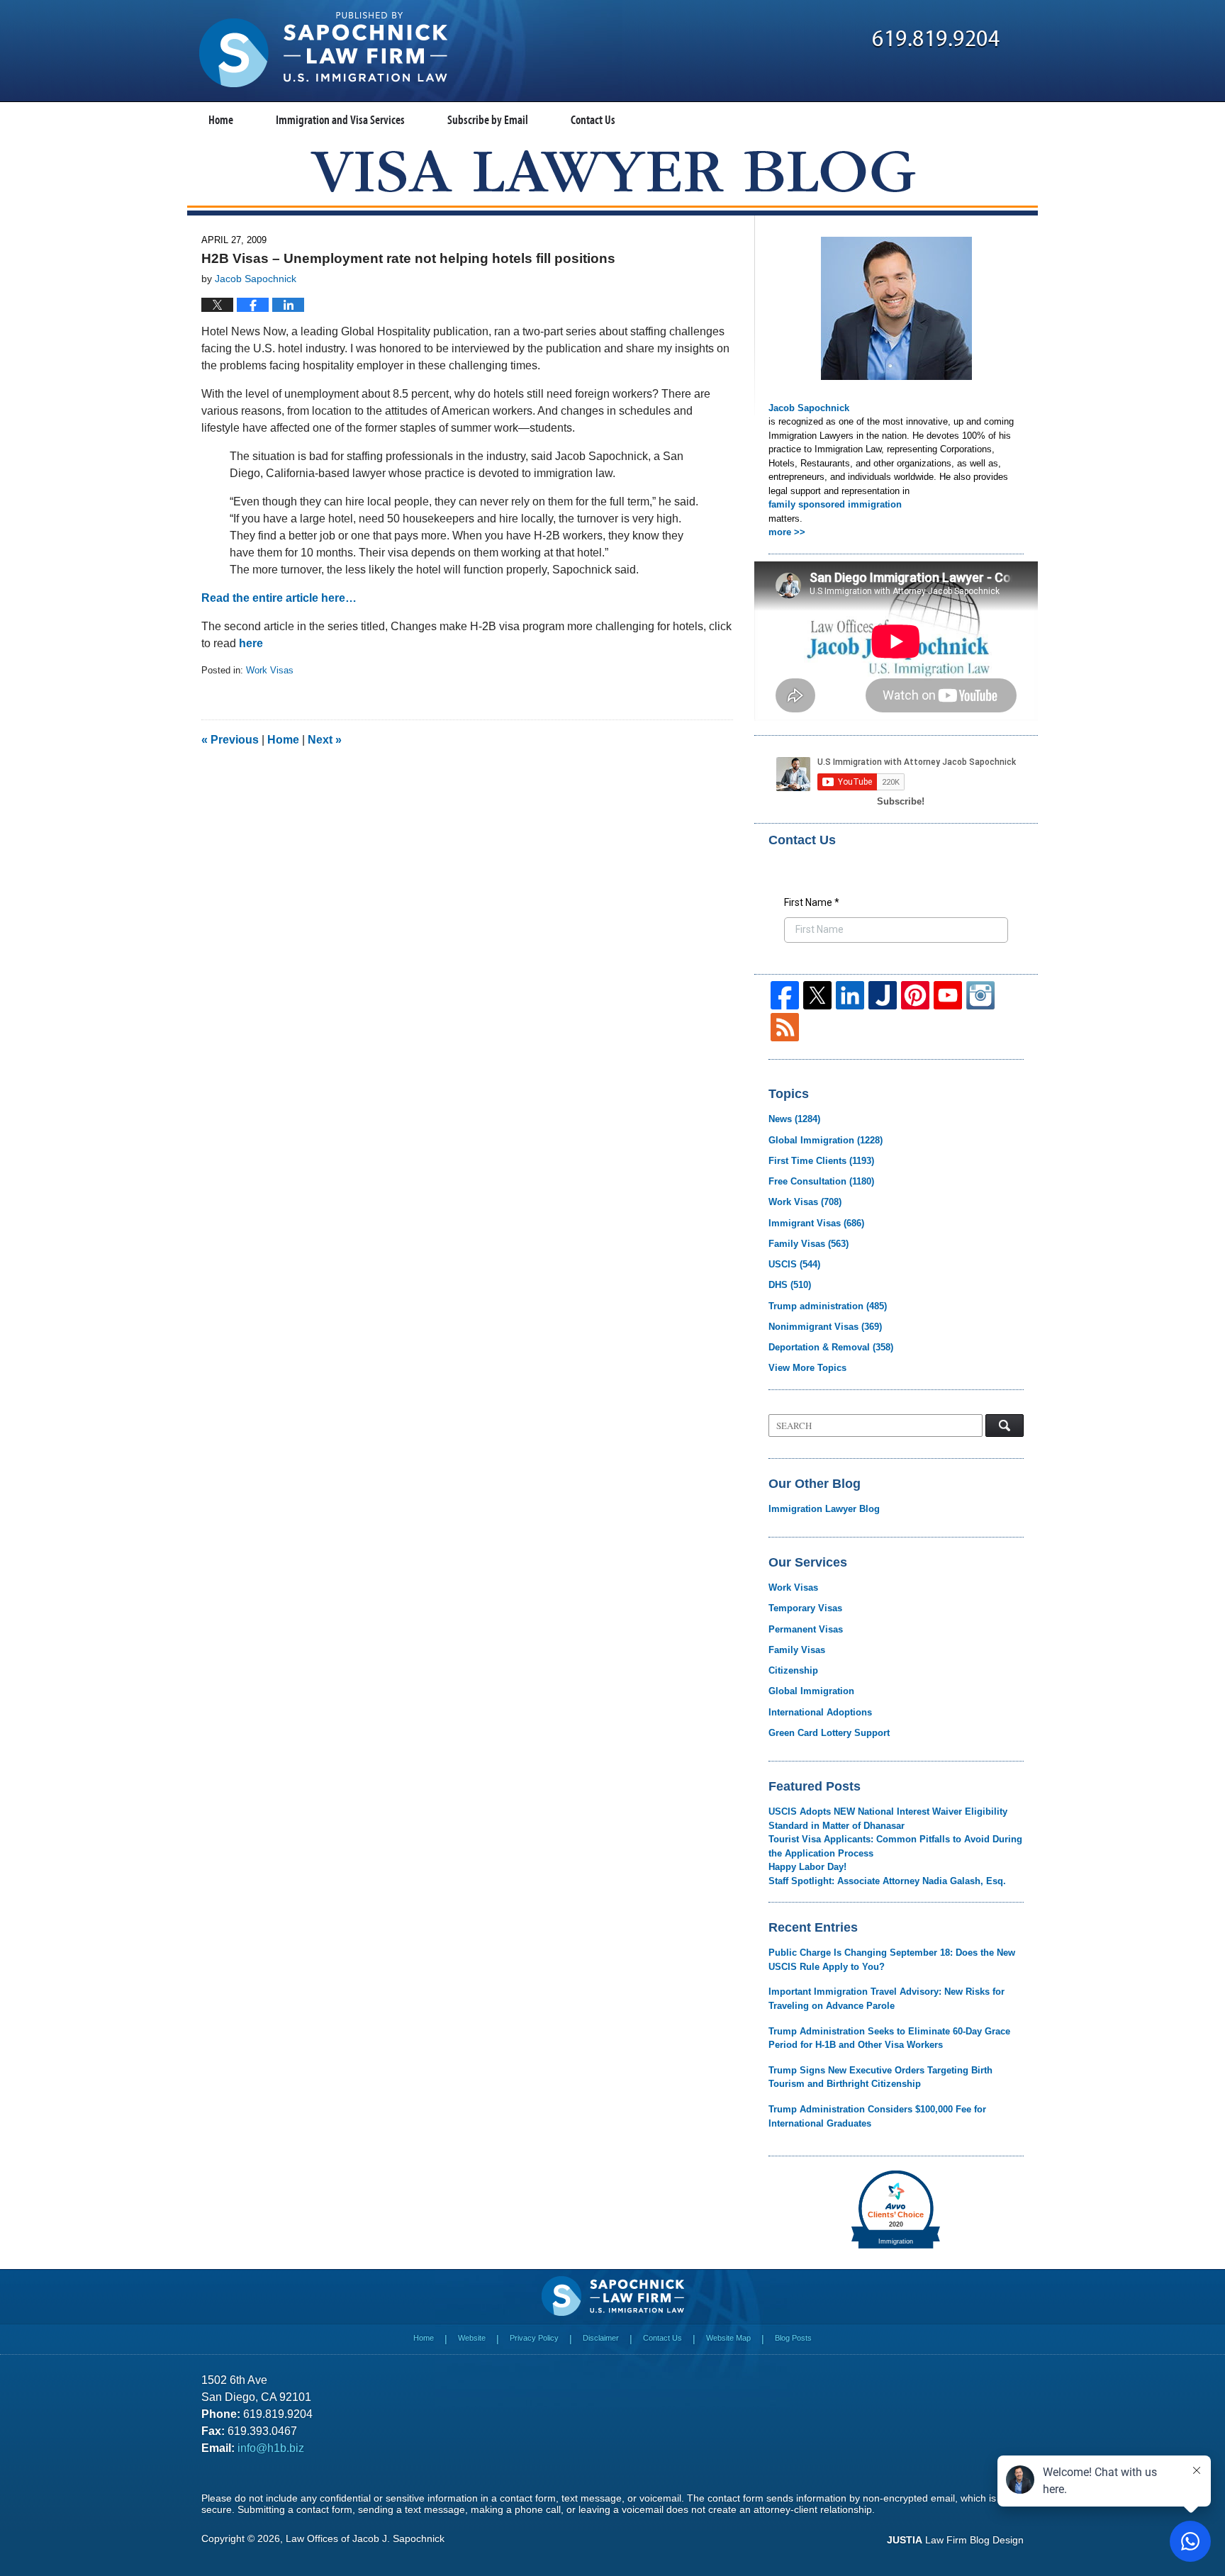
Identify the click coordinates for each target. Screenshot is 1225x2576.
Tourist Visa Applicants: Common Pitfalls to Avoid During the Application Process (895, 1846)
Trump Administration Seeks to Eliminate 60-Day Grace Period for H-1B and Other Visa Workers (889, 2038)
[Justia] (883, 995)
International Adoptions (820, 1712)
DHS (790, 1285)
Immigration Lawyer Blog (824, 1509)
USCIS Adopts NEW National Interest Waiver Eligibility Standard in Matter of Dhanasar (888, 1819)
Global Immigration (826, 1140)
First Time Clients (821, 1161)
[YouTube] (948, 995)
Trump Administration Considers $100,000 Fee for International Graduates (877, 2116)
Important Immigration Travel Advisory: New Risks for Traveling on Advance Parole (886, 1999)
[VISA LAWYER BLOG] (613, 171)
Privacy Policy (534, 2338)
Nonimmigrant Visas (825, 1327)
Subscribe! (901, 801)
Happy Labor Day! (807, 1867)
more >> (787, 532)
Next (325, 740)
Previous (230, 740)
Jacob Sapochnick (809, 408)
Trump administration (828, 1306)
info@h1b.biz (271, 2448)
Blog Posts (793, 2338)
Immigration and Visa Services (340, 119)
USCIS (794, 1264)
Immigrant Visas (816, 1223)
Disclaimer (601, 2338)
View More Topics (807, 1368)
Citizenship (793, 1670)
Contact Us (593, 119)
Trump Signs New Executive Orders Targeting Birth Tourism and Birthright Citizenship (880, 2077)
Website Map (728, 2338)
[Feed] (785, 1027)
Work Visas (270, 670)
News (794, 1119)
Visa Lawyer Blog (323, 50)
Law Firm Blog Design (955, 2540)
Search (1005, 1426)
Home (221, 119)
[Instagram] (980, 995)
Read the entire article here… (279, 598)
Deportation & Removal (831, 1347)
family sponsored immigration (835, 504)
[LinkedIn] (850, 995)
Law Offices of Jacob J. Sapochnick (365, 2538)
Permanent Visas (806, 1629)
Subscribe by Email (488, 119)
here (251, 643)
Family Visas (809, 1244)
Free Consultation (821, 1181)
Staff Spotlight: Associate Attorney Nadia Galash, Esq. (887, 1881)
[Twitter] (817, 995)
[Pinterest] (915, 995)
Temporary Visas (805, 1608)
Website (472, 2338)
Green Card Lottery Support (829, 1733)
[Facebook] (785, 995)
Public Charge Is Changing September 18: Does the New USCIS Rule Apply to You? (892, 1960)
